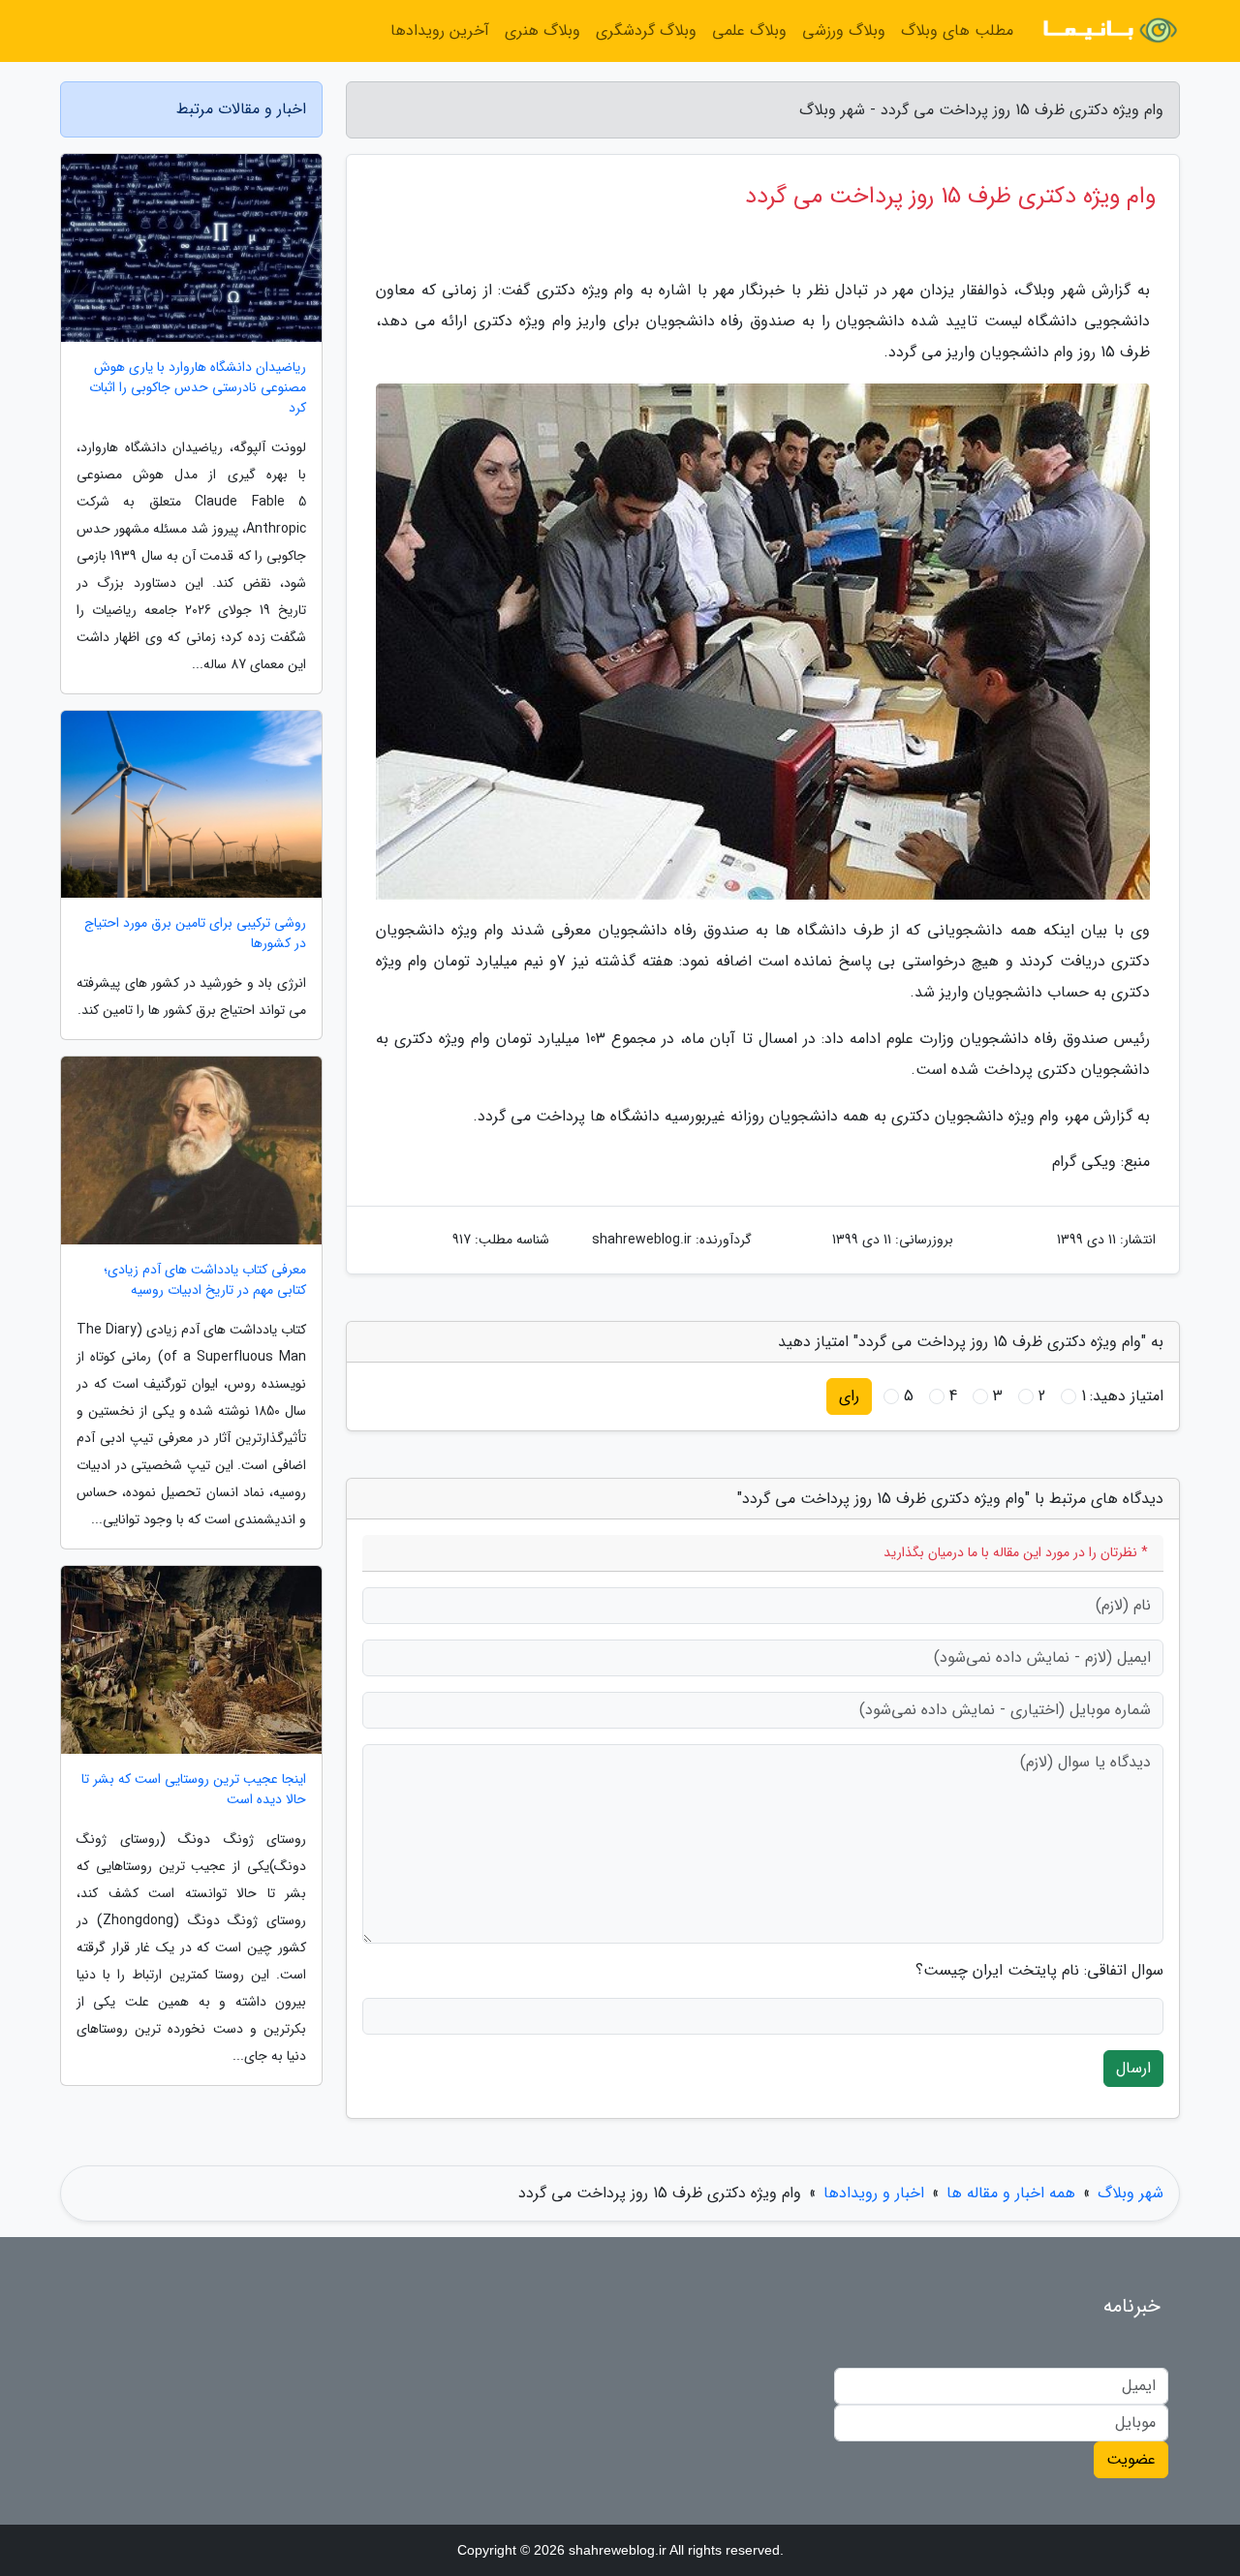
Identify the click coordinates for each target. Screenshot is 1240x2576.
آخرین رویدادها (440, 31)
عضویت (1131, 2459)
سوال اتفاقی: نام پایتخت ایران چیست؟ (1039, 1971)
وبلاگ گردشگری (646, 31)
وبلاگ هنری (542, 31)
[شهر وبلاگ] (1108, 31)
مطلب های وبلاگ (957, 31)
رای (849, 1396)
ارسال (1133, 2068)
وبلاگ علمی (749, 31)
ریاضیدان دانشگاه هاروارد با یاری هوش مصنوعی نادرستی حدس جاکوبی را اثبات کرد (198, 388)
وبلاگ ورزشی (844, 31)
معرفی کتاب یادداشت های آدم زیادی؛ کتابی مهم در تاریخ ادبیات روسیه (205, 1280)
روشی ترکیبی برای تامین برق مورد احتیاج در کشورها (195, 934)
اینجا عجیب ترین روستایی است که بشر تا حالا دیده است (194, 1790)
